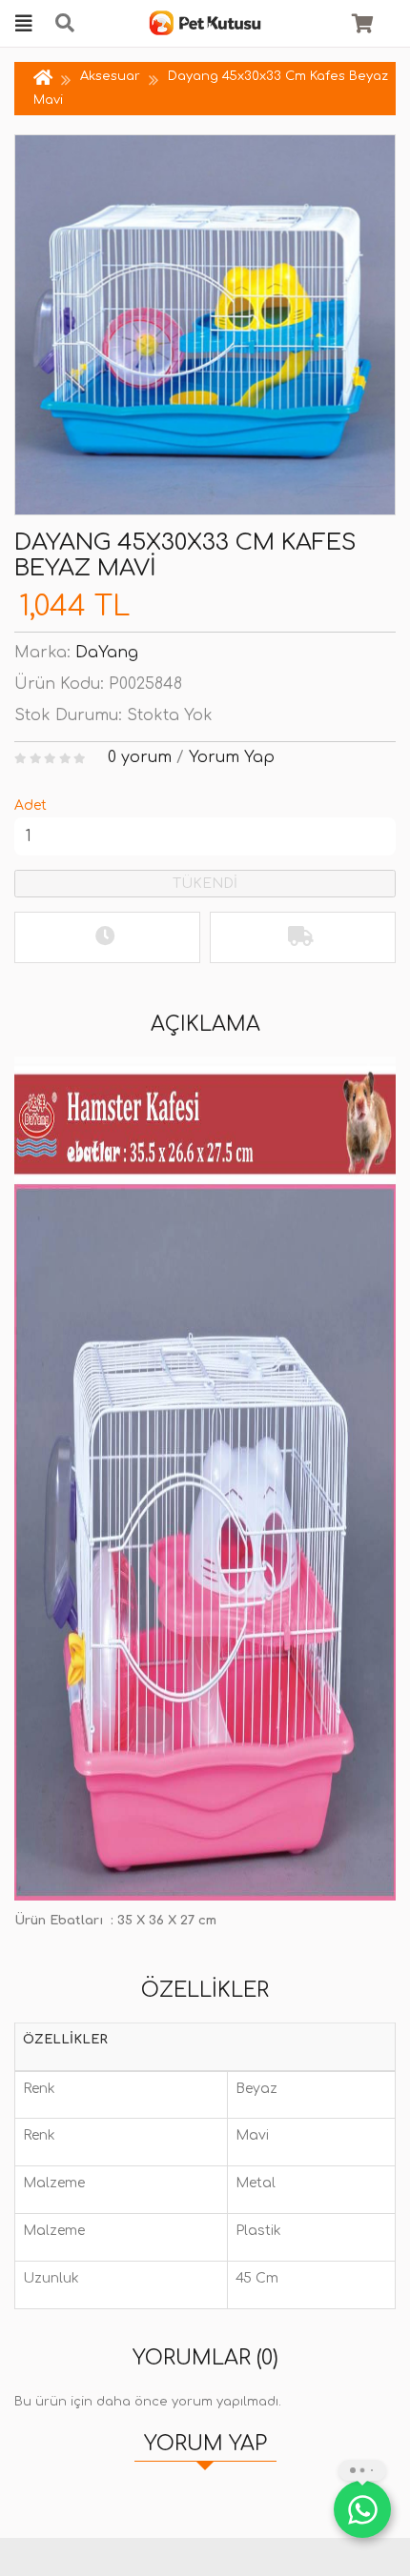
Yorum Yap (232, 757)
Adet (31, 805)
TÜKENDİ (205, 884)
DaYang (107, 653)
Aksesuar (110, 76)
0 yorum (140, 757)
